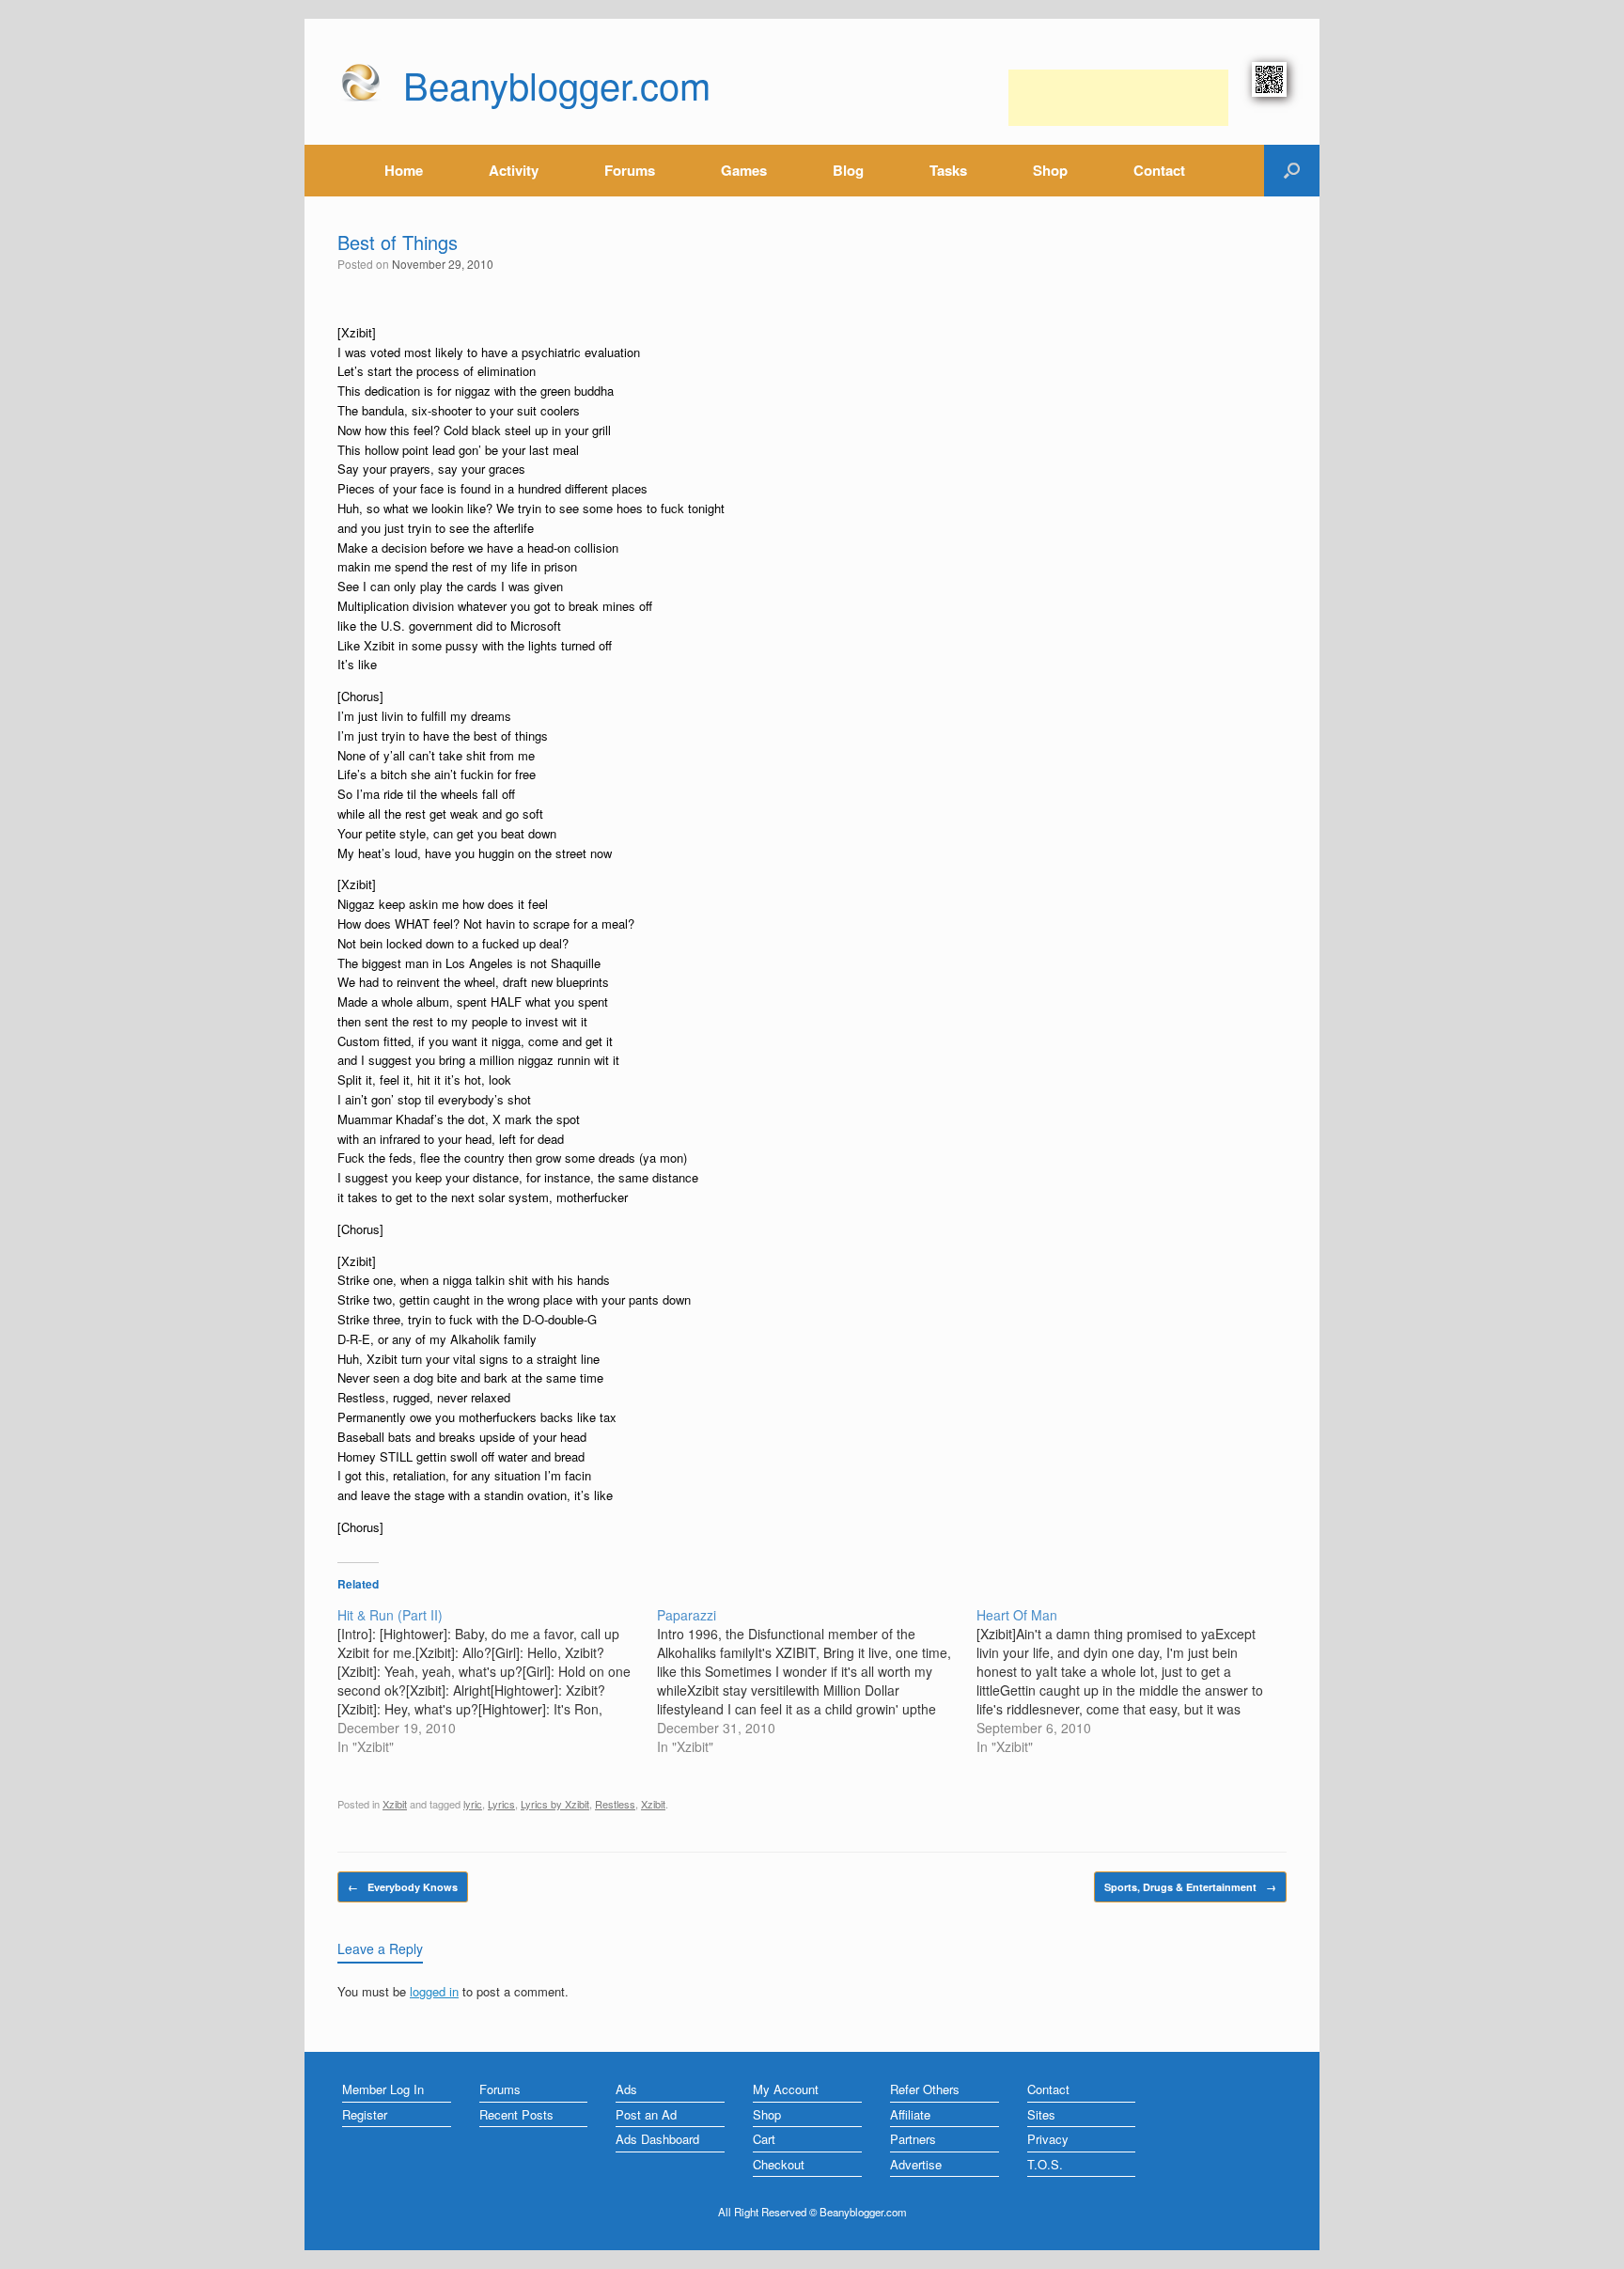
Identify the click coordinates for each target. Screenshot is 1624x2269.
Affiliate (910, 2114)
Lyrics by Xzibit (555, 1804)
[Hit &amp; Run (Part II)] (497, 1681)
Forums (630, 170)
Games (744, 170)
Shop (1050, 170)
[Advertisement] (1118, 98)
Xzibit (395, 1804)
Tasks (948, 170)
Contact (1159, 170)
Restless (615, 1804)
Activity (514, 170)
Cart (764, 2139)
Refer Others (925, 2089)
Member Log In (383, 2089)
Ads (626, 2089)
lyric (473, 1804)
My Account (786, 2089)
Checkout (779, 2164)
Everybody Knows (403, 1887)
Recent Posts (516, 2114)
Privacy (1048, 2139)
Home (404, 170)
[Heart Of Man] (1136, 1681)
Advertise (916, 2164)
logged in (434, 1991)
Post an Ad (646, 2114)
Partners (913, 2139)
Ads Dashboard (657, 2139)
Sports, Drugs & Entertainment (1190, 1887)
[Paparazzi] (817, 1681)
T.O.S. (1045, 2164)
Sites (1041, 2114)
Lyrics (501, 1804)
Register (365, 2114)
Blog (848, 170)
